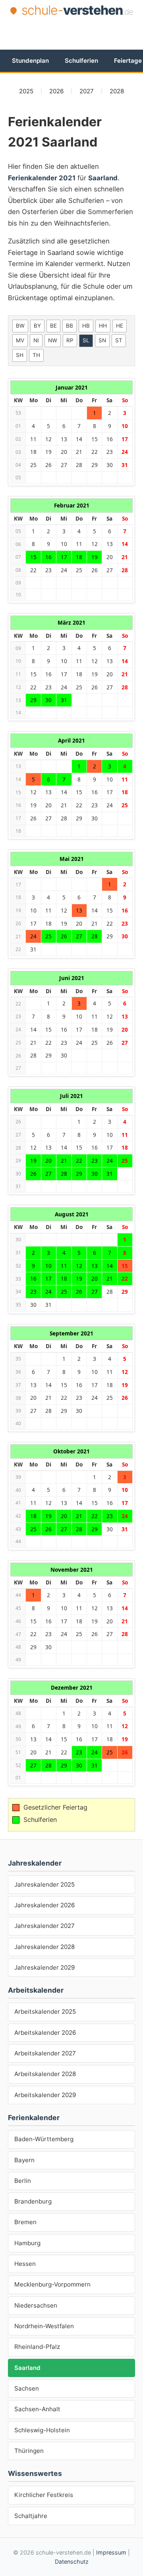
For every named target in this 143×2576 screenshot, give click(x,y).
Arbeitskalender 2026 (45, 2033)
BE (53, 326)
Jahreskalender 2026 (44, 1905)
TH (36, 355)
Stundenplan (30, 61)
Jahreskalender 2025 (44, 1884)
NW (53, 340)
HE (120, 326)
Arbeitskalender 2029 (45, 2095)
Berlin (23, 2181)
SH (20, 355)
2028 (117, 91)
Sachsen (27, 2388)
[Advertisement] (75, 33)
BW (20, 326)
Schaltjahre (31, 2516)
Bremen (25, 2222)
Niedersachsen (36, 2305)
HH (103, 326)
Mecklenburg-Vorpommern (52, 2284)
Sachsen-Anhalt (37, 2409)
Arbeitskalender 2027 (45, 2053)
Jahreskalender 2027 (44, 1926)
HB (86, 326)
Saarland (27, 2368)
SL (86, 340)
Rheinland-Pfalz (37, 2347)
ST (119, 340)
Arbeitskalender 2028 (45, 2074)
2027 (87, 91)
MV (20, 340)
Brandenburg (33, 2201)
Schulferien (81, 61)
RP (70, 340)
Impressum (111, 2552)
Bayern (24, 2160)
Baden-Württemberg (44, 2139)
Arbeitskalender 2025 (45, 2012)
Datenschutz (72, 2562)
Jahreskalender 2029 (44, 1967)
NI (36, 340)
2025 (26, 91)
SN (102, 340)
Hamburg (27, 2243)
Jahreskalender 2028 (44, 1947)
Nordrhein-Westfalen (44, 2326)
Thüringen (29, 2451)
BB (70, 326)
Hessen (25, 2264)
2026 (56, 91)
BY (37, 326)
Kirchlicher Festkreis (44, 2495)
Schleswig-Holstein (42, 2430)
